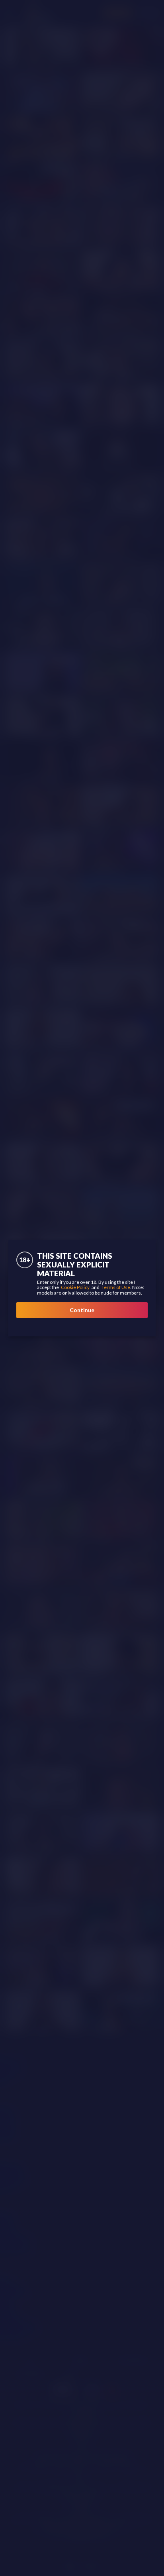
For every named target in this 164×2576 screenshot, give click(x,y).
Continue (82, 1310)
